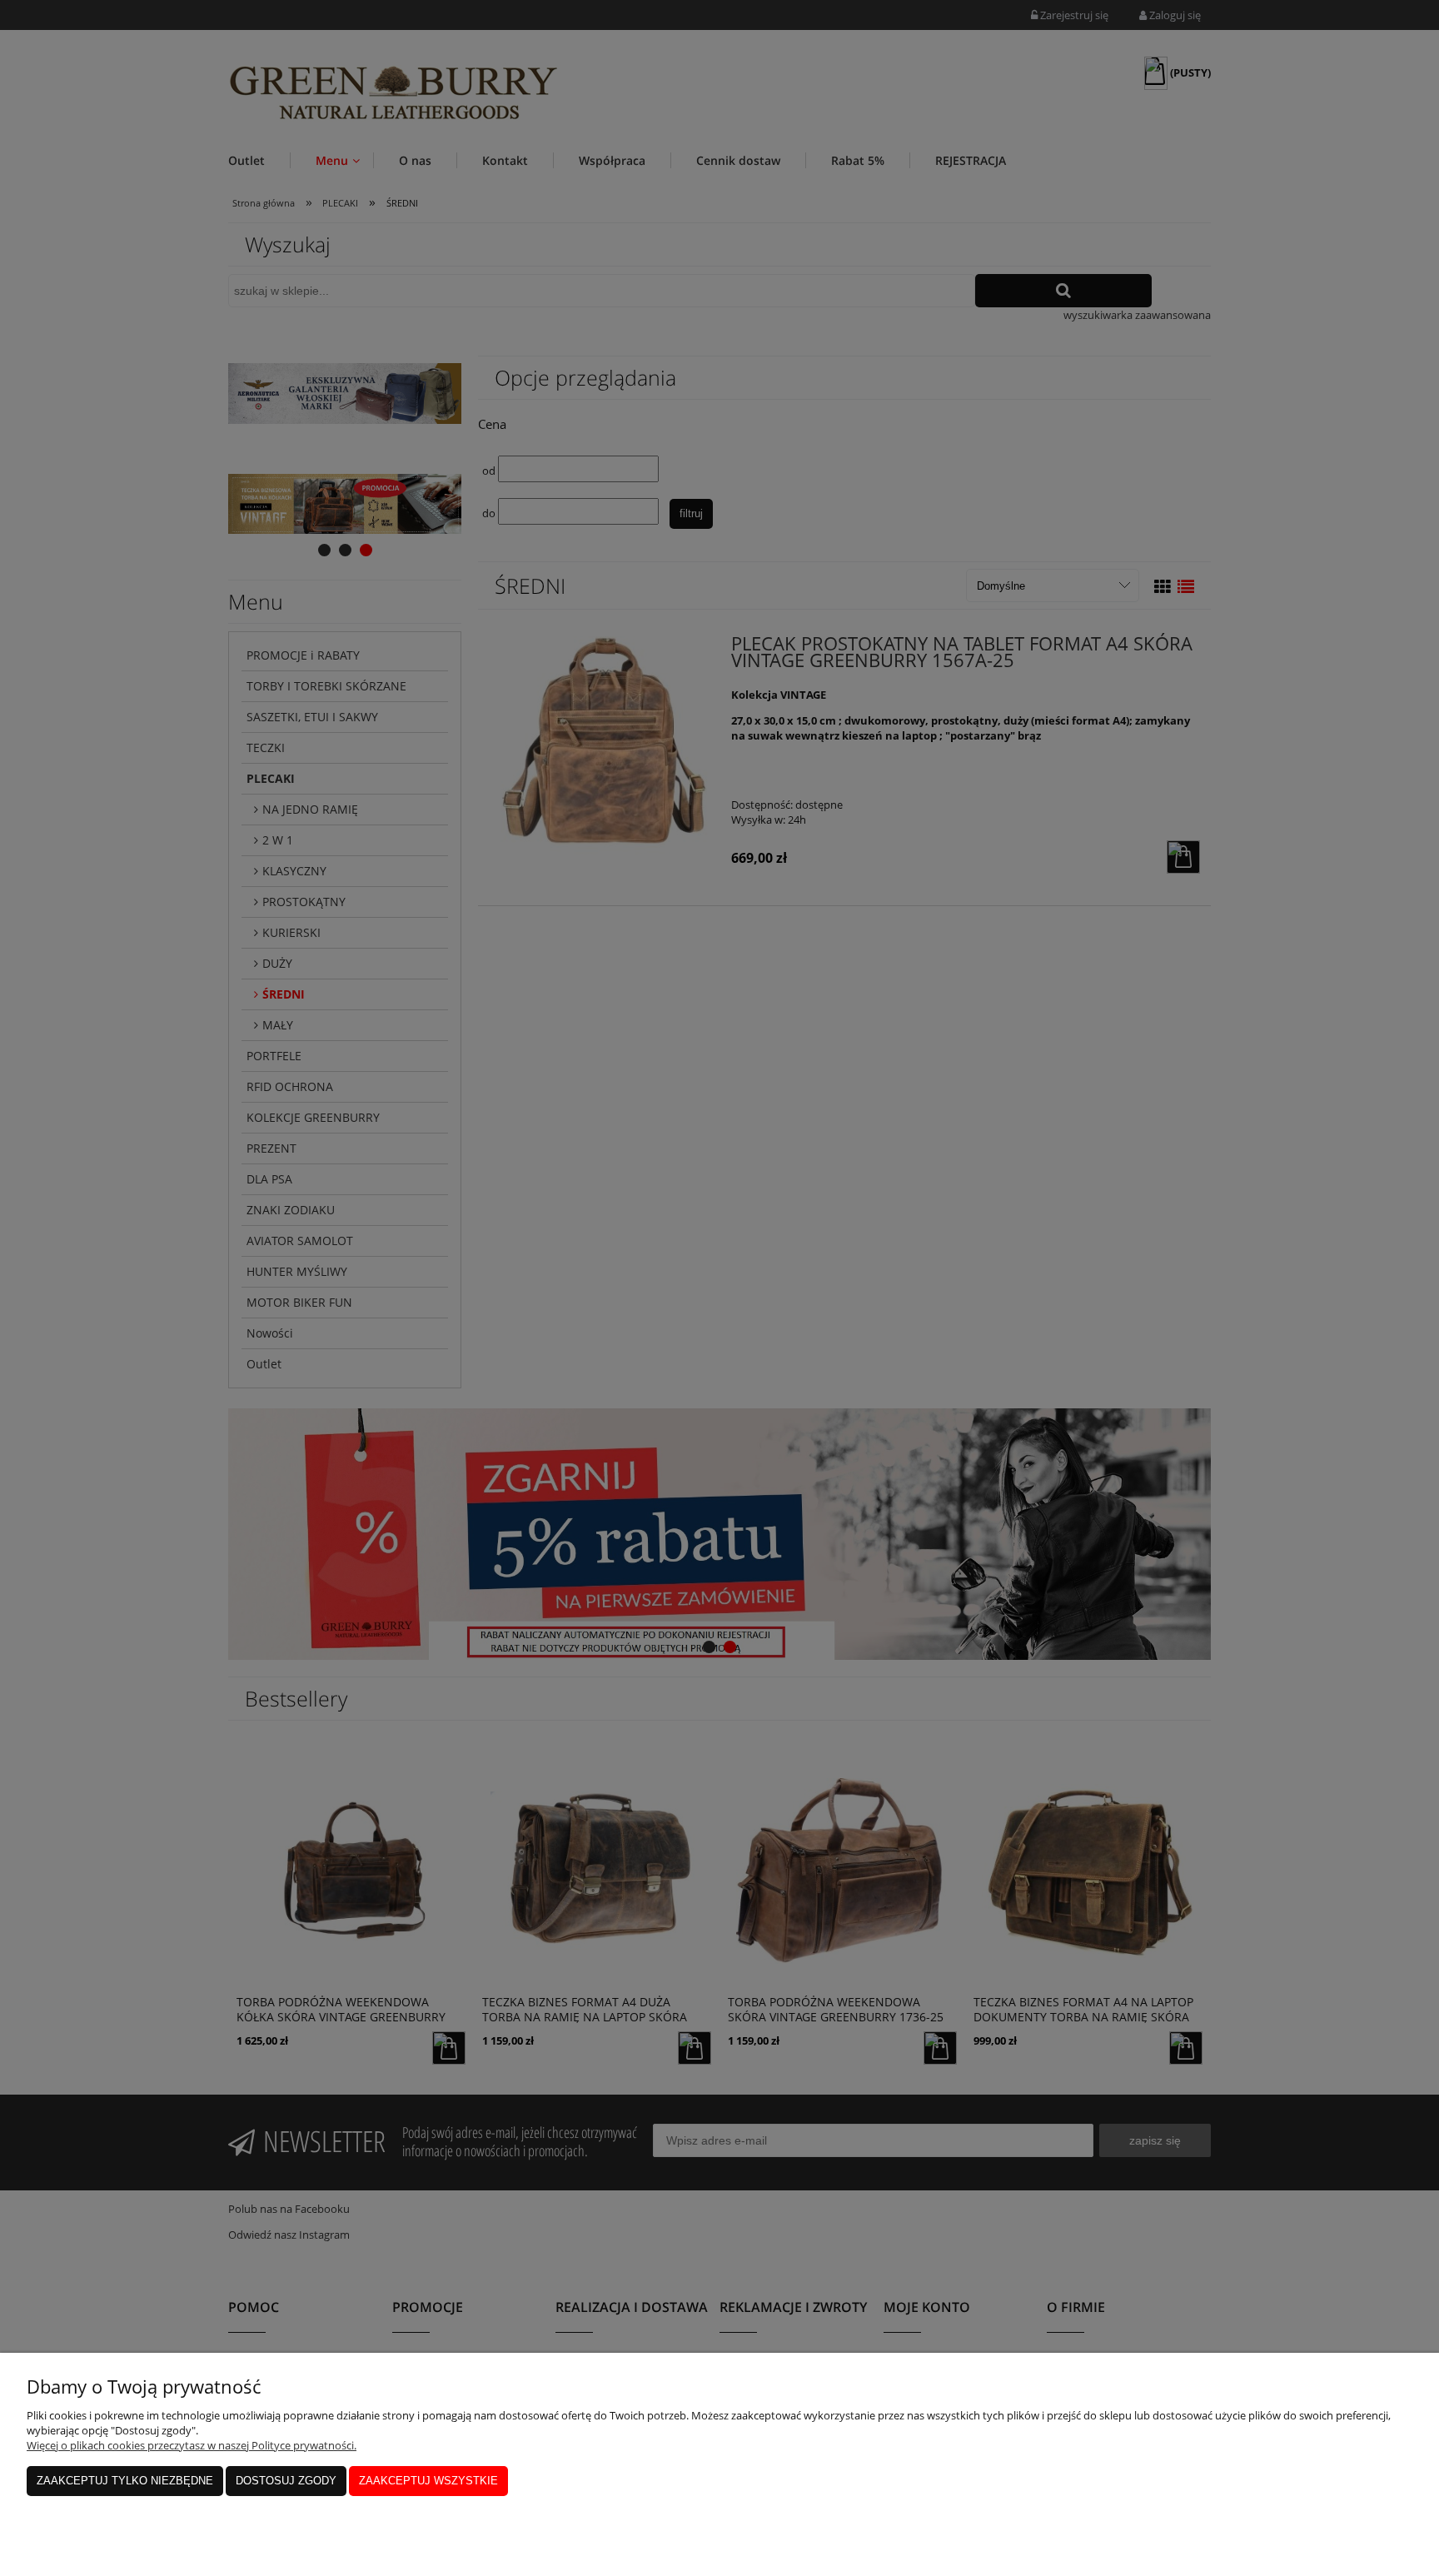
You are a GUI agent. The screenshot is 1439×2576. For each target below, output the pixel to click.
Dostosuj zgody (286, 2481)
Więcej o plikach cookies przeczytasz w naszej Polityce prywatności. (192, 2445)
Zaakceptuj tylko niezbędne (125, 2481)
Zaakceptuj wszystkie (428, 2481)
